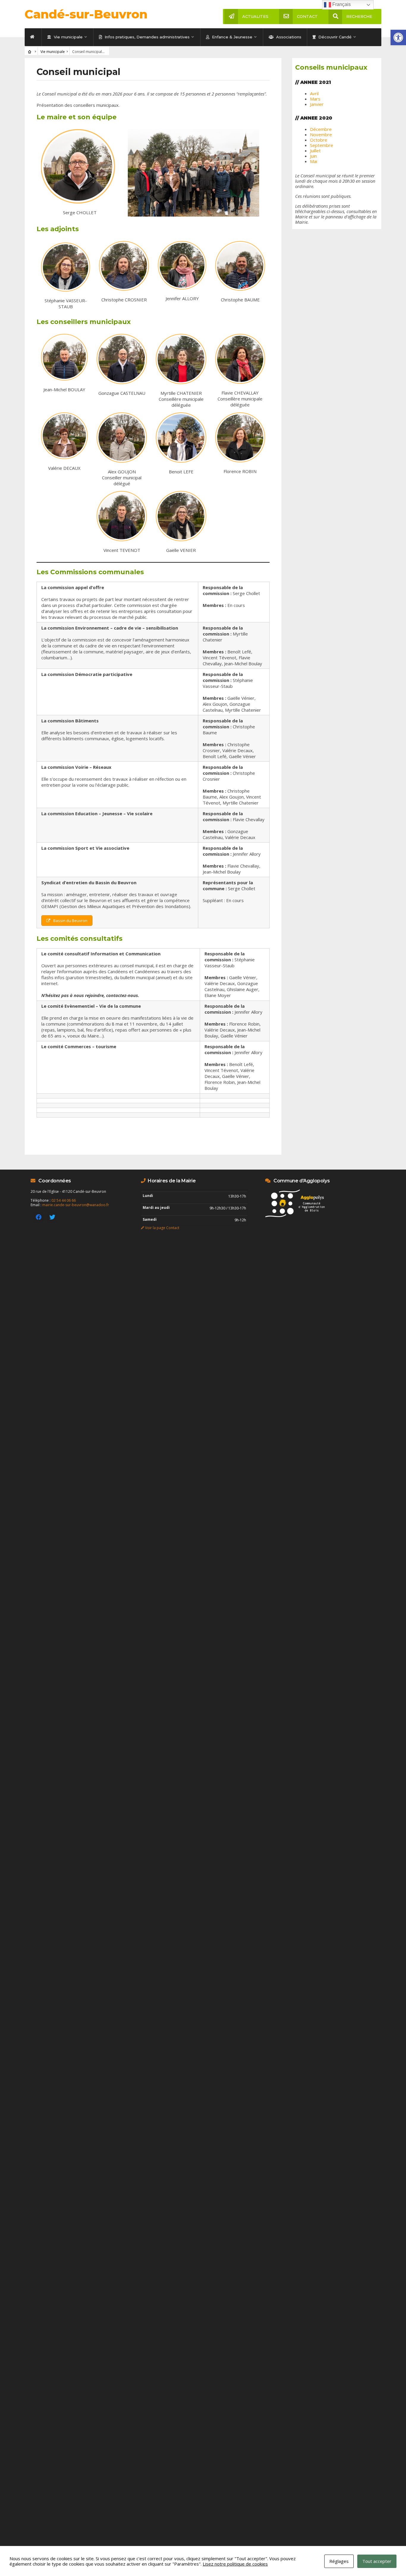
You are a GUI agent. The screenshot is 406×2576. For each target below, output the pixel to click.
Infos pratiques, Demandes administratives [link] (147, 37)
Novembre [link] (321, 134)
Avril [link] (314, 93)
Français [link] (341, 4)
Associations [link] (288, 37)
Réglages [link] (339, 2561)
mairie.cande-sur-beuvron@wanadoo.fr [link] (76, 1205)
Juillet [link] (315, 151)
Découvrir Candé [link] (334, 37)
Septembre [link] (322, 145)
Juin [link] (313, 156)
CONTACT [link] (307, 16)
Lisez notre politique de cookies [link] (235, 2564)
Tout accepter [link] (377, 2561)
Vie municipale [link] (68, 37)
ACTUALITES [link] (255, 16)
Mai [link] (314, 161)
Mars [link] (315, 99)
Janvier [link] (317, 104)
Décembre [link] (321, 129)
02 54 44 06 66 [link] (64, 1200)
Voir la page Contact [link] (162, 1228)
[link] (398, 37)
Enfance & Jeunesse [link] (232, 37)
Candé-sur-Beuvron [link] (86, 14)
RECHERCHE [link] (359, 16)
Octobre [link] (319, 140)
